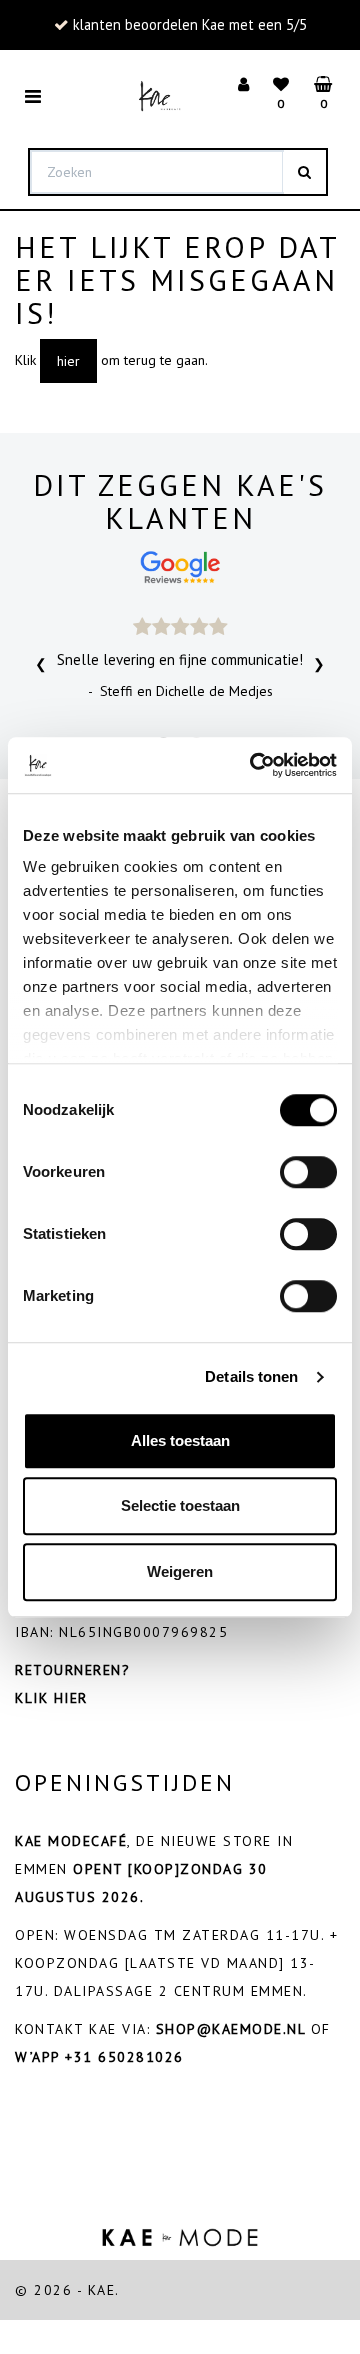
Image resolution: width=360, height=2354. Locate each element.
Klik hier (51, 1698)
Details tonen (251, 1376)
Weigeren (180, 1571)
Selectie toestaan (180, 1505)
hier (68, 361)
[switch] (308, 1172)
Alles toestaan (180, 1440)
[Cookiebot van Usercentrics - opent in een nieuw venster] (254, 765)
